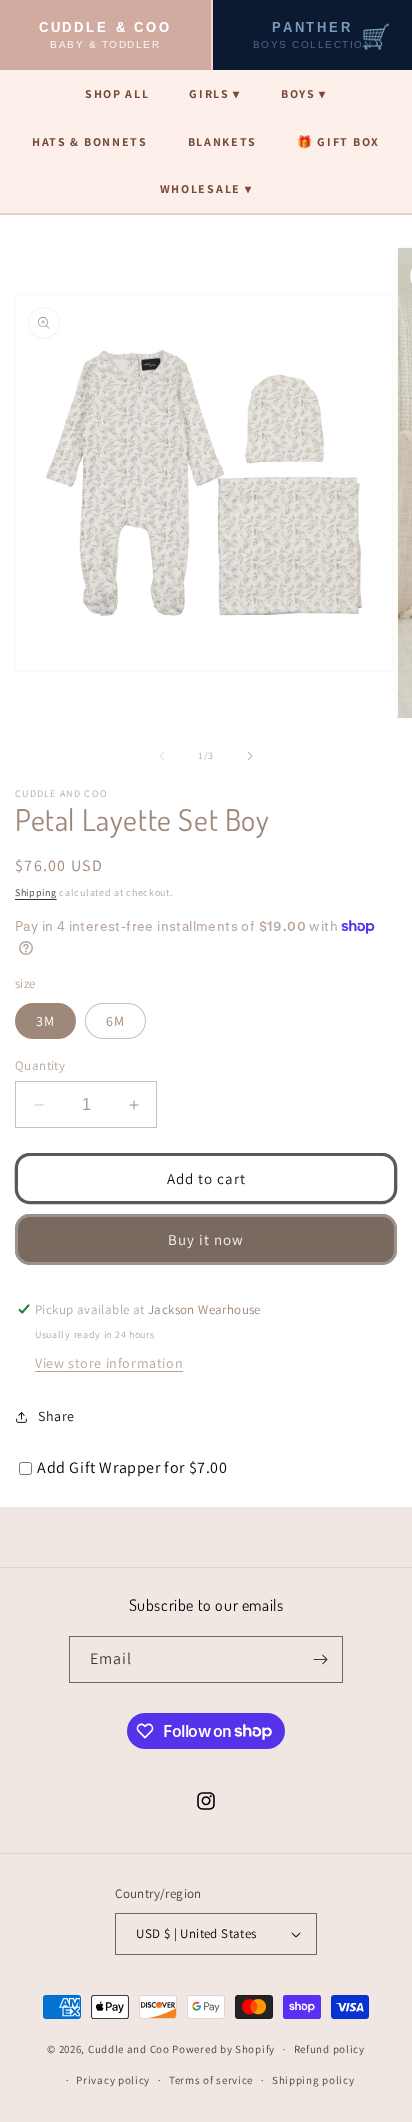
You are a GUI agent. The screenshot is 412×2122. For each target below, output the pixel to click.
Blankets (222, 141)
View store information (109, 1363)
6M (115, 1021)
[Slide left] (162, 756)
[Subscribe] (320, 1659)
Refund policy (329, 2049)
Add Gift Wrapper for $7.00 (132, 1467)
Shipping (36, 892)
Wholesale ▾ (206, 188)
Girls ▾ (215, 93)
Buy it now (206, 1239)
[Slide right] (250, 756)
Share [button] (56, 1416)
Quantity (40, 1065)
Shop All (117, 93)
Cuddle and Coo (129, 2049)
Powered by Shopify (223, 2049)
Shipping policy (313, 2080)
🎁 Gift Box (338, 141)
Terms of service (211, 2080)
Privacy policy (113, 2080)
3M (45, 1021)
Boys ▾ (304, 93)
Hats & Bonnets (90, 141)
